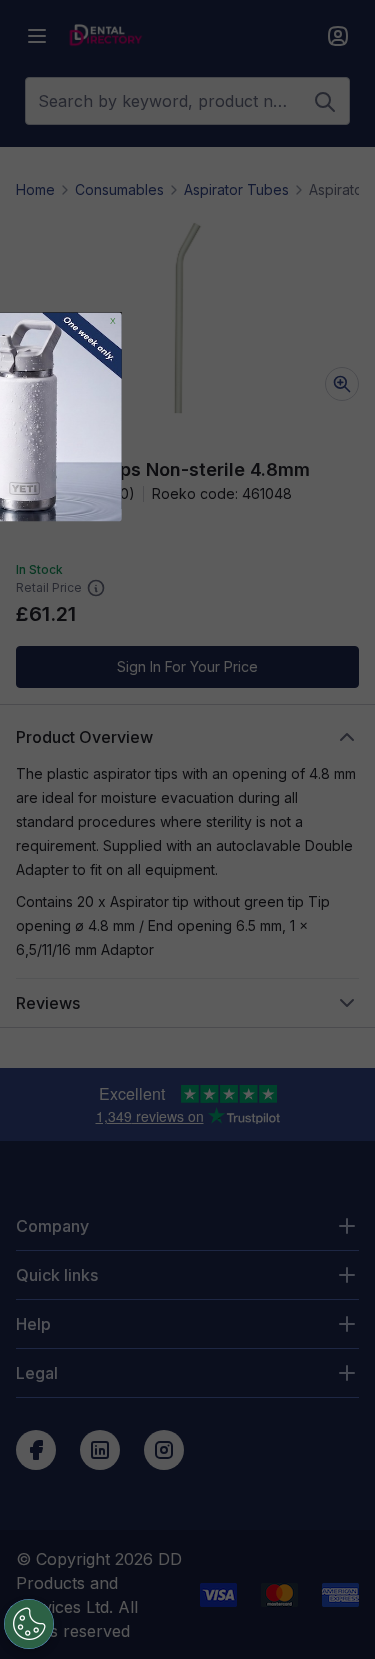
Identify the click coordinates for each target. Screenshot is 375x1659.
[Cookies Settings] (29, 1624)
